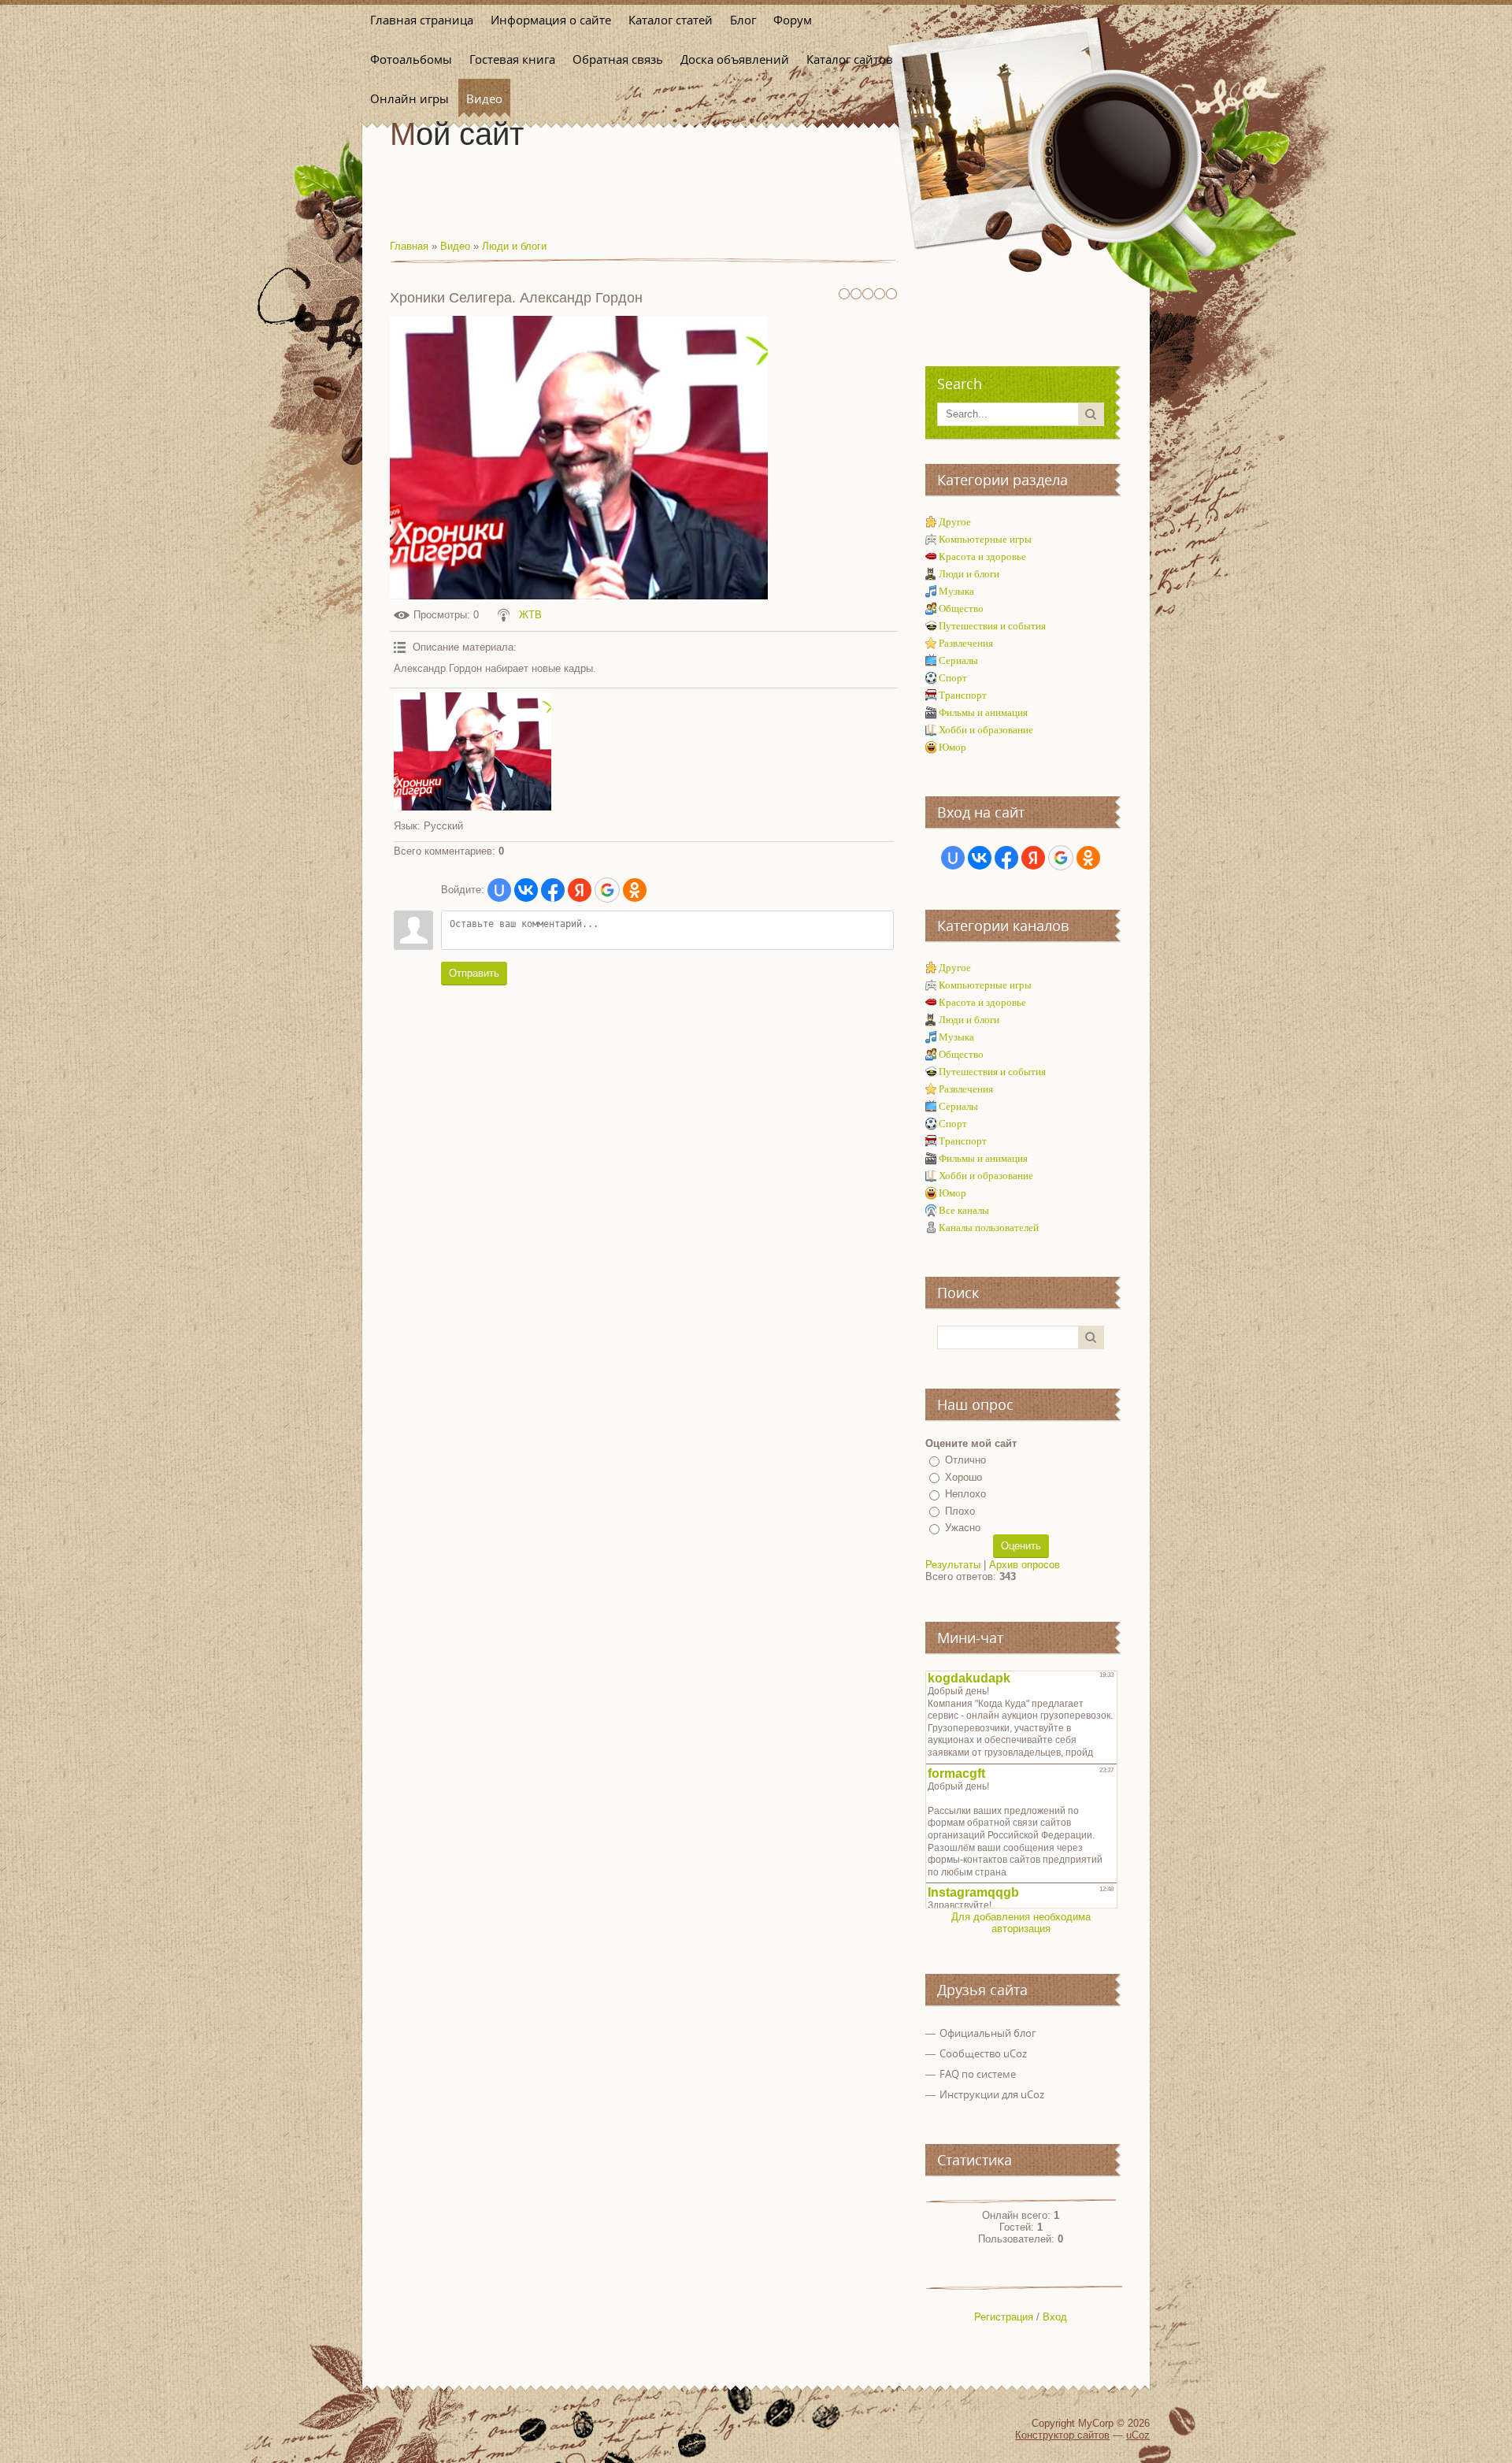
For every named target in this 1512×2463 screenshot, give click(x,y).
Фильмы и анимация (983, 712)
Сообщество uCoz (983, 2053)
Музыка (956, 591)
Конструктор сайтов (1062, 2435)
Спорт (953, 678)
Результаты (953, 1565)
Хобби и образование (986, 730)
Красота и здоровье (982, 556)
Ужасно (963, 1528)
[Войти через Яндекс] (580, 890)
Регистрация (1004, 2317)
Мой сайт (457, 134)
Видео (455, 246)
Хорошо (964, 1477)
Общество (961, 608)
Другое (955, 522)
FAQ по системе (978, 2074)
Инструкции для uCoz (992, 2094)
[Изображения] (472, 751)
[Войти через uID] (499, 890)
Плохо (960, 1511)
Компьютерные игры (985, 539)
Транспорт (963, 695)
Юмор (952, 747)
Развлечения (966, 643)
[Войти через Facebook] (553, 890)
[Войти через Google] (607, 890)
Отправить (474, 973)
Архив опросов (1025, 1565)
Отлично (965, 1460)
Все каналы (964, 1210)
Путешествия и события (992, 626)
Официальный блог (988, 2033)
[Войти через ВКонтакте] (526, 890)
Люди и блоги (514, 246)
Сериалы (958, 660)
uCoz (1138, 2435)
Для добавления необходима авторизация (1021, 1923)
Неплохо (965, 1494)
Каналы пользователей (989, 1228)
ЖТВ (530, 615)
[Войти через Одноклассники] (635, 890)
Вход (1055, 2317)
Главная (409, 246)
